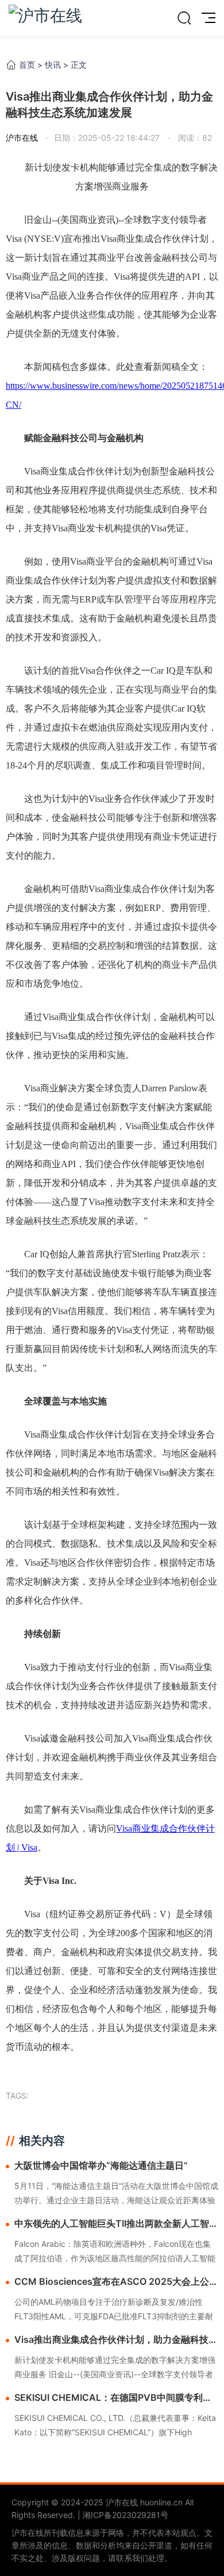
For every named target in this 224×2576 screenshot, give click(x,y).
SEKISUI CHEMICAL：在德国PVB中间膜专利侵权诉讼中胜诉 (113, 2398)
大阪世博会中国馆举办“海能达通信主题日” (101, 2165)
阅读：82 (194, 138)
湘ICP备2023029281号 (125, 2515)
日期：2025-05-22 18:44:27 (107, 138)
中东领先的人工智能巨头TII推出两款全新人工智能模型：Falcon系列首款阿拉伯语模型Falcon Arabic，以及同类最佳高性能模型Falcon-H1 (116, 2224)
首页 (27, 65)
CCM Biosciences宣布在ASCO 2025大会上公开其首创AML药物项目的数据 (116, 2282)
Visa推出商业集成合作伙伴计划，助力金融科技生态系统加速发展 (116, 2340)
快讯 (53, 65)
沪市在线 (22, 138)
